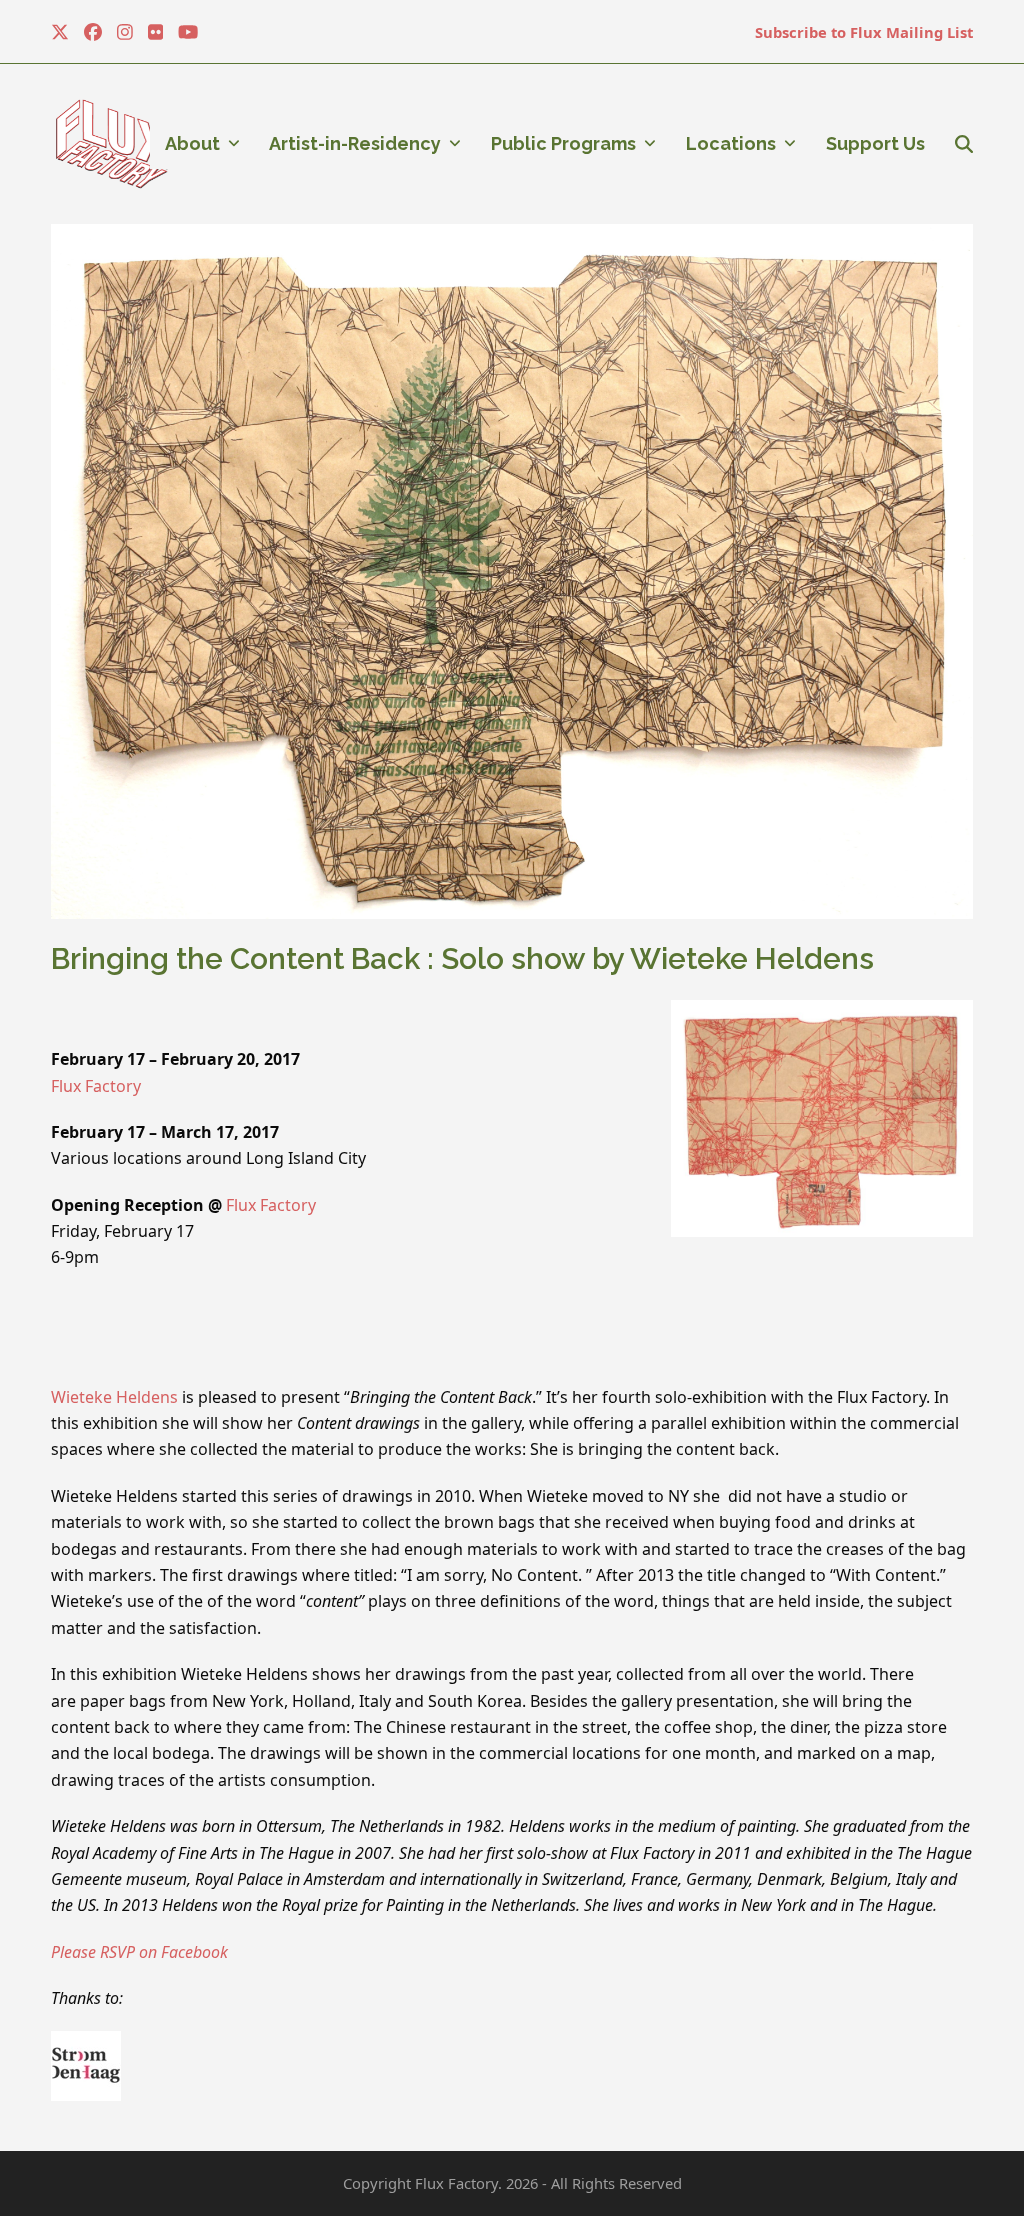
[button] (964, 144)
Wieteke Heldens (114, 1397)
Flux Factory (96, 1086)
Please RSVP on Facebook (147, 1952)
